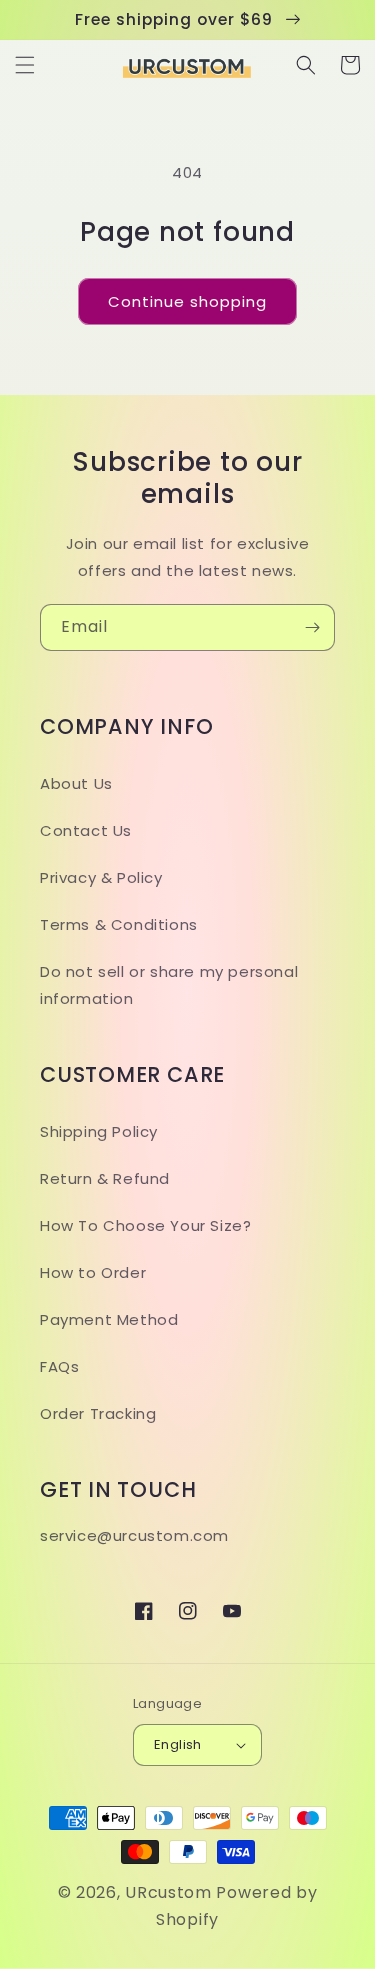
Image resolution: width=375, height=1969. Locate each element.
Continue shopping (187, 301)
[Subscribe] (312, 627)
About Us (76, 783)
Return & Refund (105, 1178)
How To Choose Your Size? (145, 1225)
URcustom (168, 1892)
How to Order (93, 1272)
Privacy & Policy (101, 877)
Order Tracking (98, 1413)
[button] (25, 65)
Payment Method (109, 1319)
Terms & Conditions (119, 924)
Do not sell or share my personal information (169, 985)
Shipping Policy (99, 1131)
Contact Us (86, 830)
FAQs (59, 1366)
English (178, 1744)
